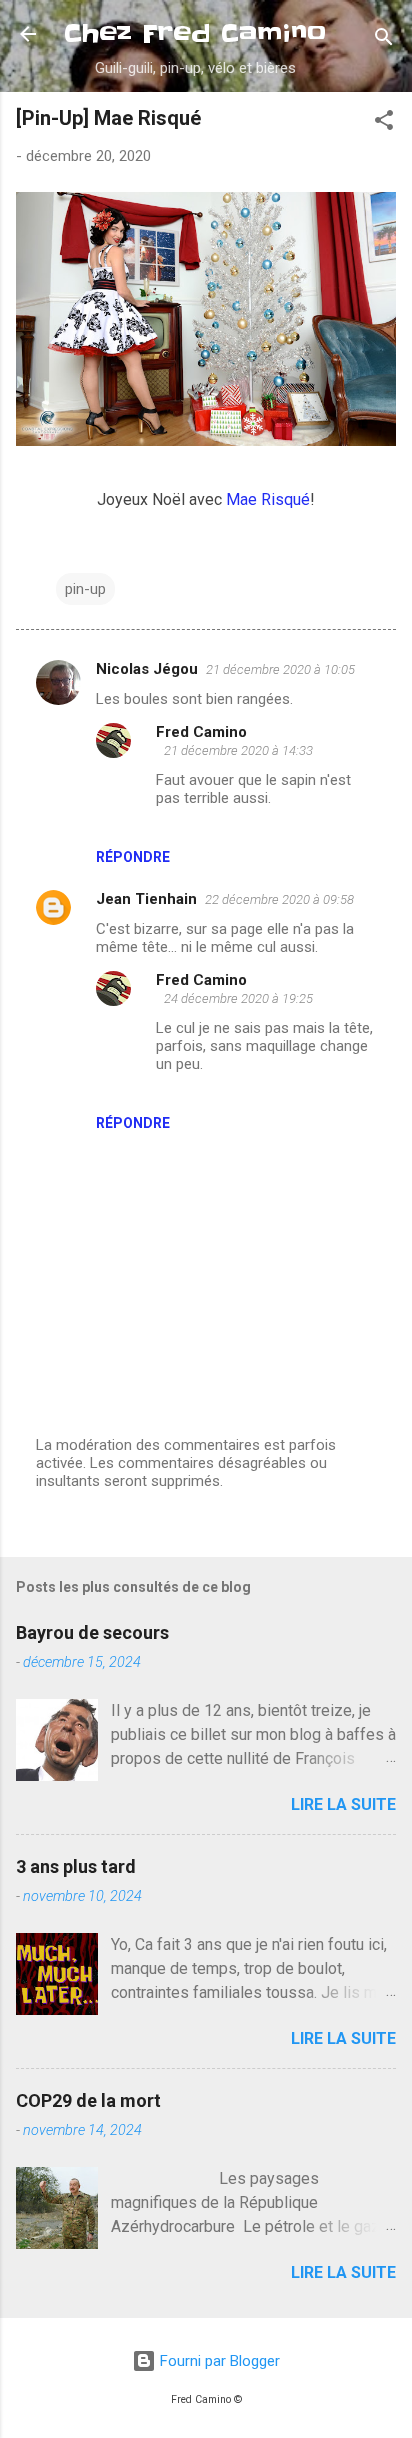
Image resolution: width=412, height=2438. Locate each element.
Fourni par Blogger (218, 2361)
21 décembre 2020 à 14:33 (238, 750)
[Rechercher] (384, 40)
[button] (384, 123)
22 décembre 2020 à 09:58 (279, 899)
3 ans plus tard (76, 1866)
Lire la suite (343, 1804)
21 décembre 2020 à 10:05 (280, 669)
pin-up (85, 589)
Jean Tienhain (146, 899)
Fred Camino (201, 732)
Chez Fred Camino (195, 33)
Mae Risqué (268, 499)
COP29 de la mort (88, 2100)
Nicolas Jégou (147, 669)
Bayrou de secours (92, 1632)
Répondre (133, 857)
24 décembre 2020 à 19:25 (238, 998)
